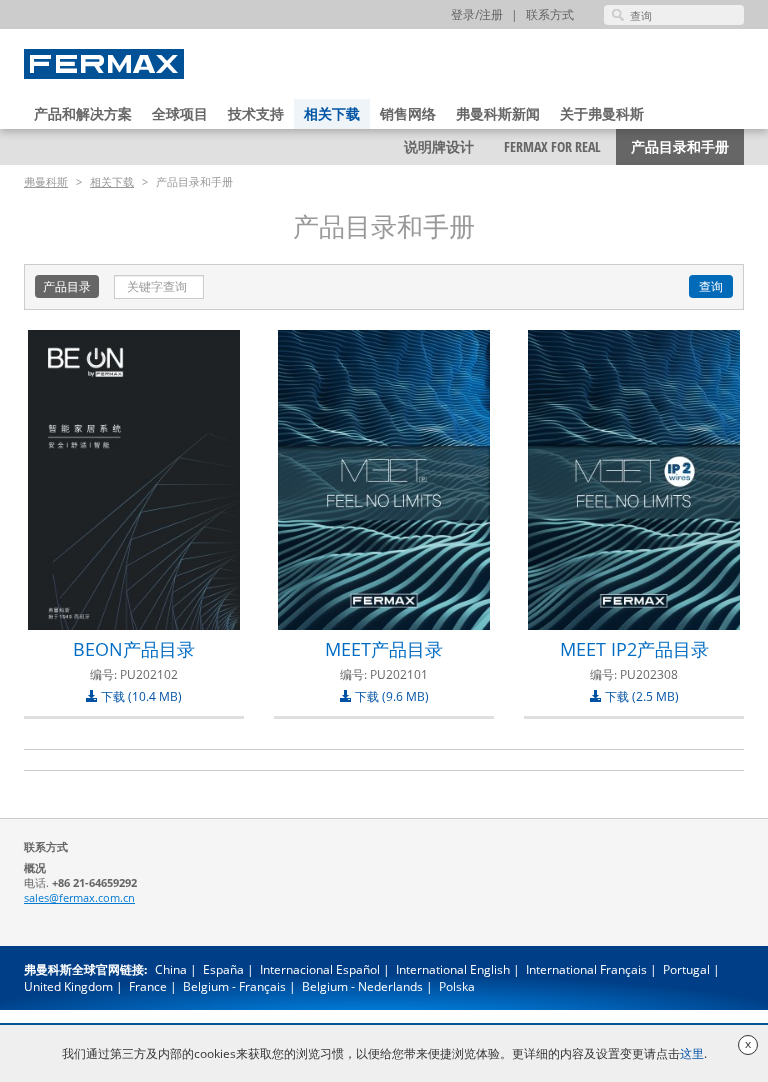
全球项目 (180, 113)
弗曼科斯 (46, 181)
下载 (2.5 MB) (640, 696)
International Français (586, 969)
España (223, 969)
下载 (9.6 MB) (390, 696)
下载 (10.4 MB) (140, 696)
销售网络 (408, 113)
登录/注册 (477, 14)
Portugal (686, 969)
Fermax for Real (552, 146)
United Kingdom (68, 986)
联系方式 (550, 14)
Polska (457, 986)
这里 (692, 1053)
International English (453, 969)
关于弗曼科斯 (602, 113)
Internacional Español (320, 969)
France (148, 986)
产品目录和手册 (680, 146)
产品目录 (67, 286)
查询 (711, 286)
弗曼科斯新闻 (498, 113)
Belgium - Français (234, 986)
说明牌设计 (439, 146)
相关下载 (332, 113)
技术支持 (256, 113)
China (171, 969)
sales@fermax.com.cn (79, 897)
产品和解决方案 (83, 113)
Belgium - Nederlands (362, 986)
